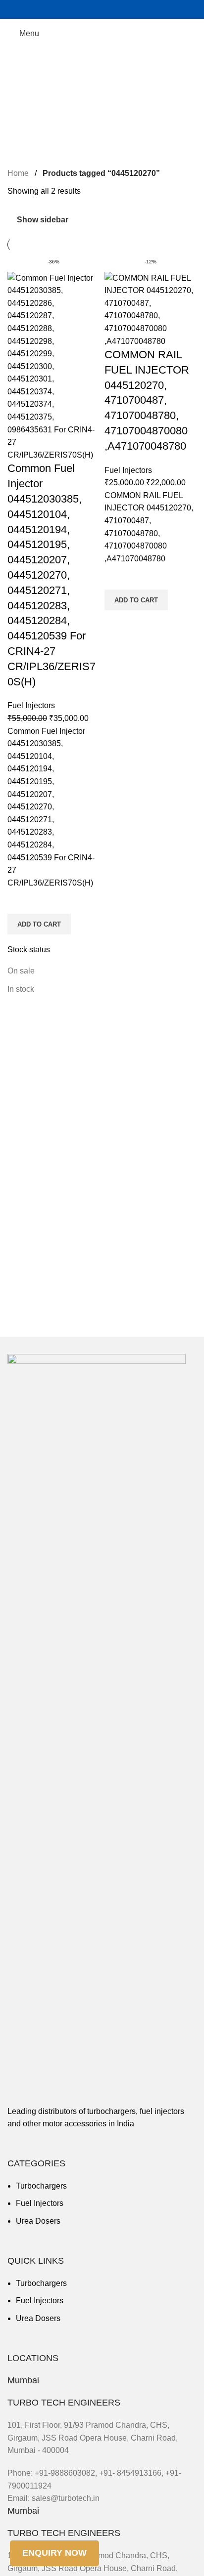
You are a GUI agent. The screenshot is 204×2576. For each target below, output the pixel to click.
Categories (28, 84)
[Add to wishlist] (20, 901)
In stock (21, 989)
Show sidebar (43, 220)
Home (19, 173)
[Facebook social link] (77, 9)
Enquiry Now (54, 2553)
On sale (21, 971)
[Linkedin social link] (127, 9)
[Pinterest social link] (115, 9)
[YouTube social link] (102, 9)
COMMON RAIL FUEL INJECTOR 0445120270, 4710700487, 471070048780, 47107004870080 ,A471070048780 (147, 400)
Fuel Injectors (31, 705)
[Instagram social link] (89, 9)
